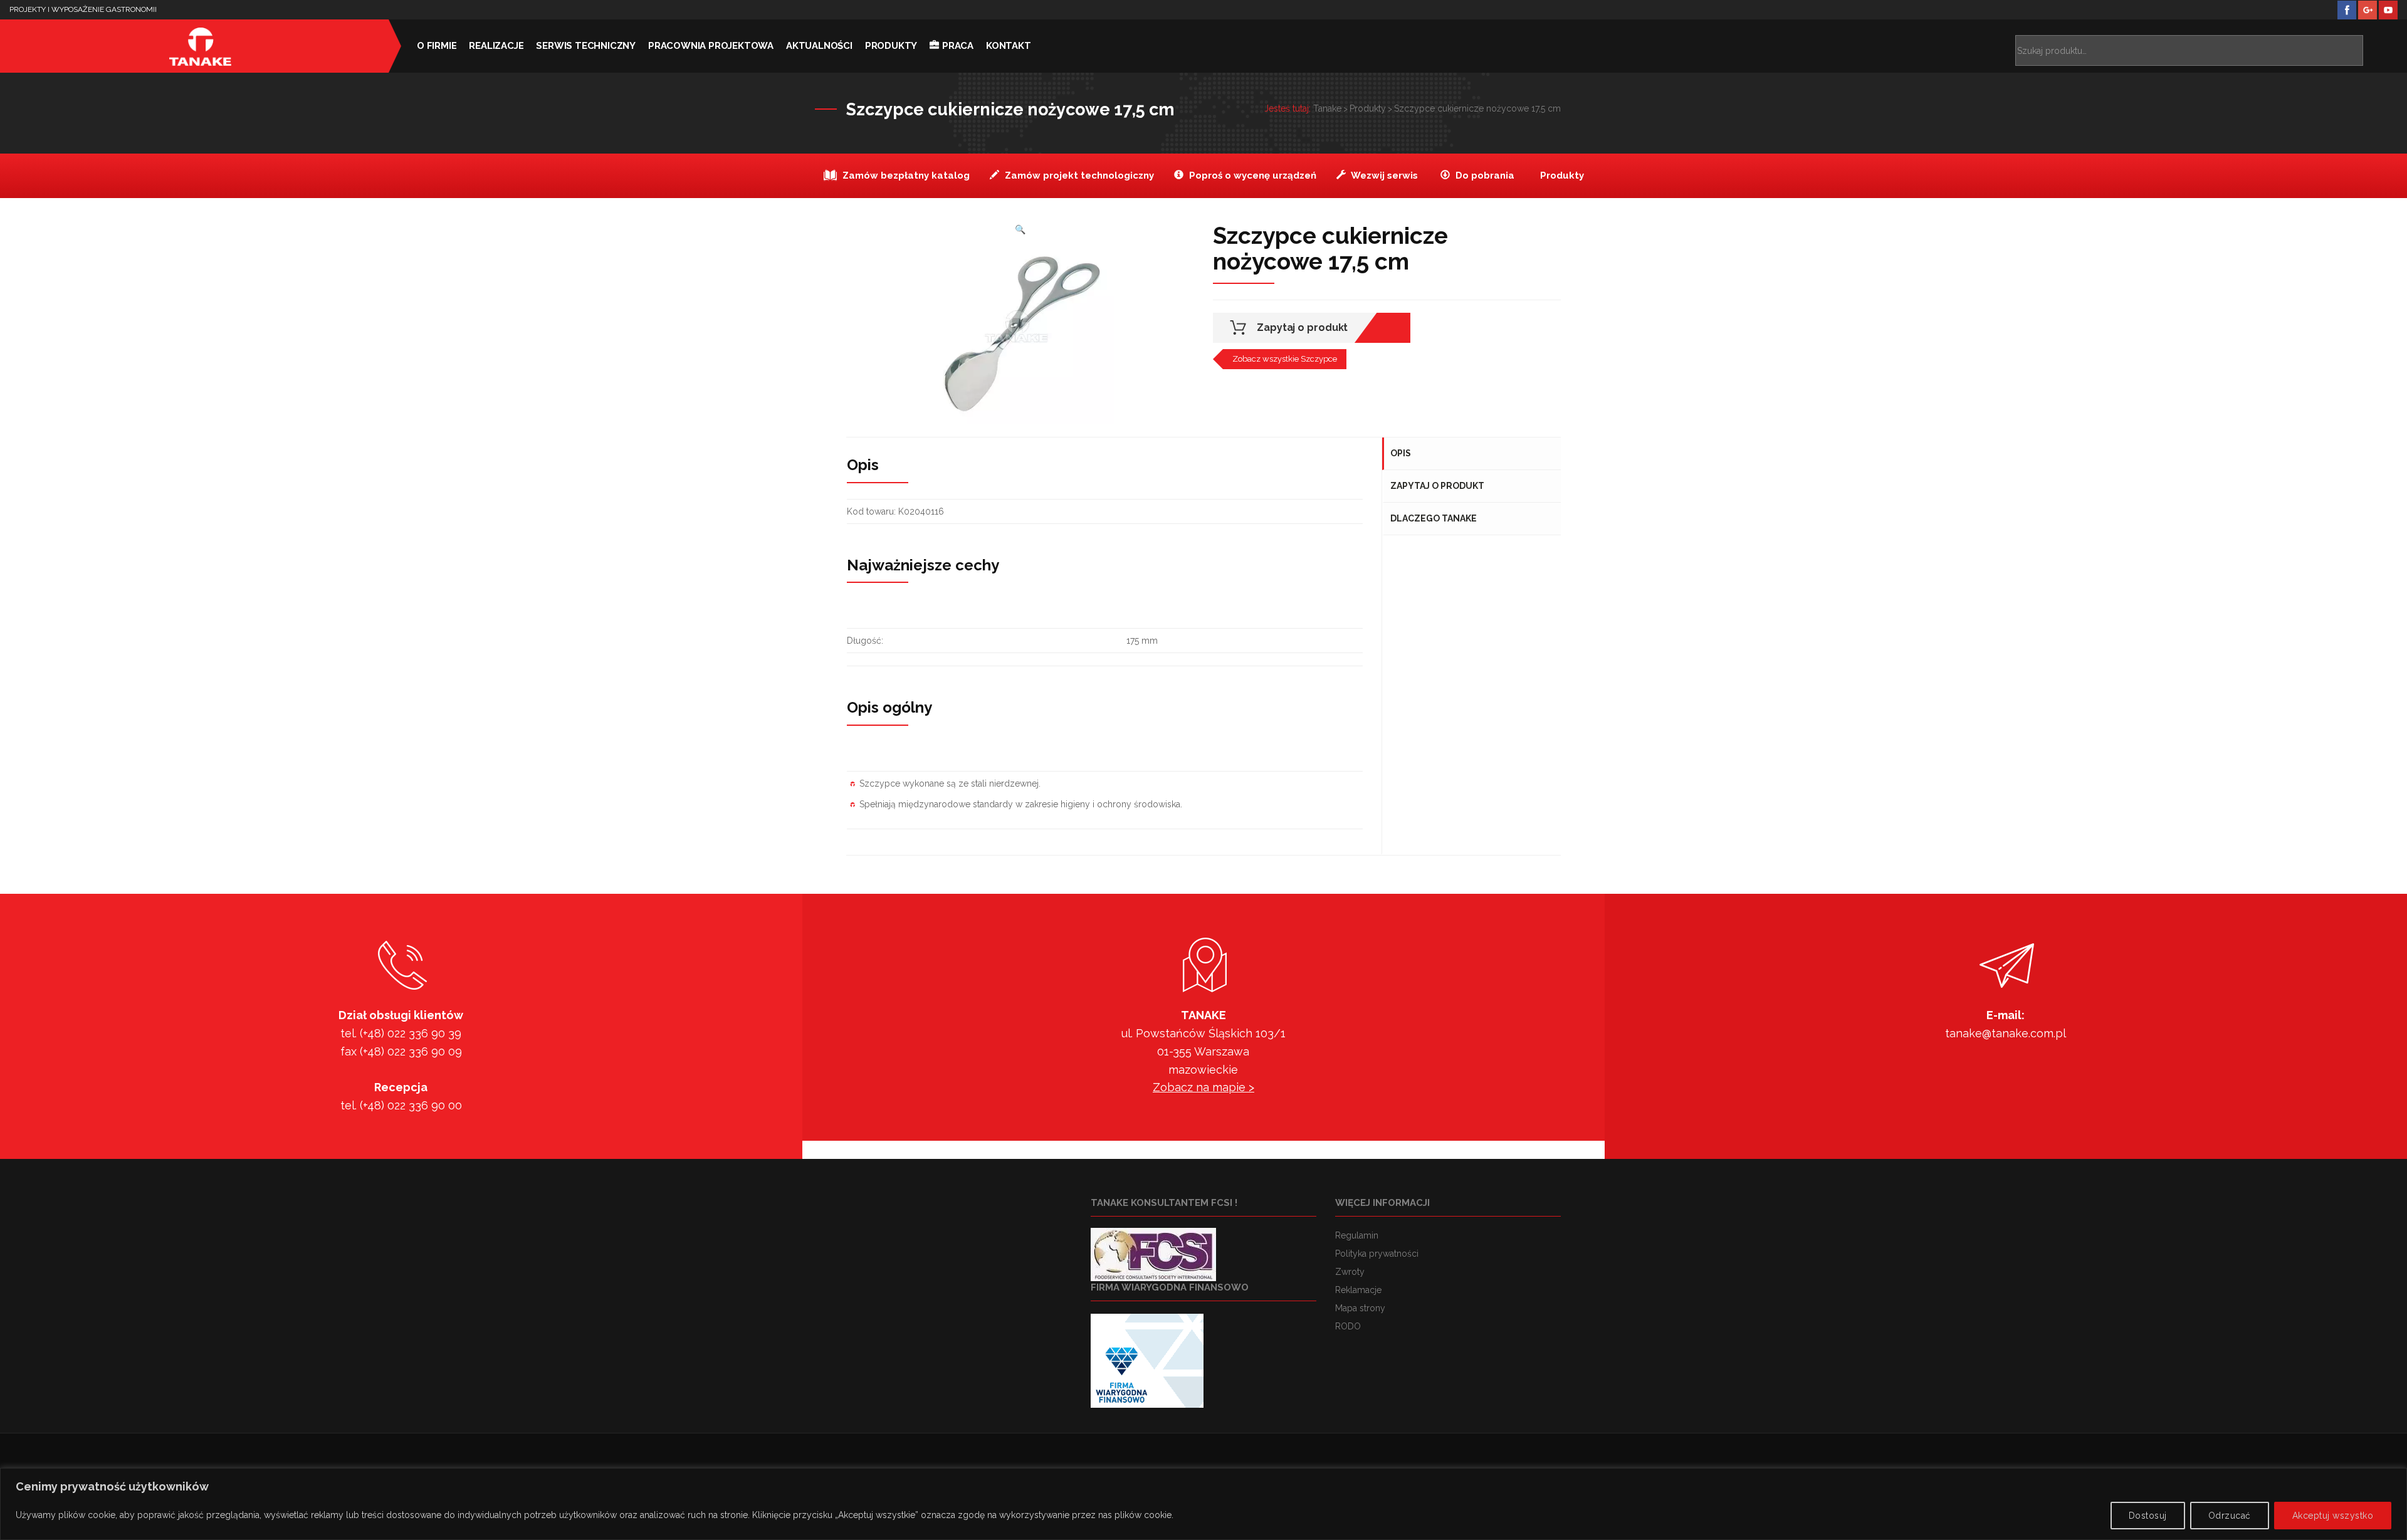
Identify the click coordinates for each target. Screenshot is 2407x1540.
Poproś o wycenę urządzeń (1251, 175)
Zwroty (1350, 1272)
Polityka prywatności (1377, 1254)
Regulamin (1357, 1235)
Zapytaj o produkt (1302, 327)
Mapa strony (1360, 1308)
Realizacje (496, 46)
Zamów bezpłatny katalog (905, 175)
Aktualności (819, 46)
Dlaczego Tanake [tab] (1434, 518)
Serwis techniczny (586, 46)
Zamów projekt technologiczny (1078, 175)
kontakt (1009, 46)
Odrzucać (2230, 1516)
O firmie (437, 46)
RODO (1348, 1326)
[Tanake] (201, 46)
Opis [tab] (1401, 453)
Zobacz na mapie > (1203, 1087)
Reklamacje (1358, 1290)
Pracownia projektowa (711, 46)
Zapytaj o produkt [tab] (1437, 486)
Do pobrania (1484, 175)
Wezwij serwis (1383, 175)
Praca (958, 46)
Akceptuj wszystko (2333, 1516)
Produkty (891, 46)
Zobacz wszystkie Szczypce (1285, 359)
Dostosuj (2148, 1516)
